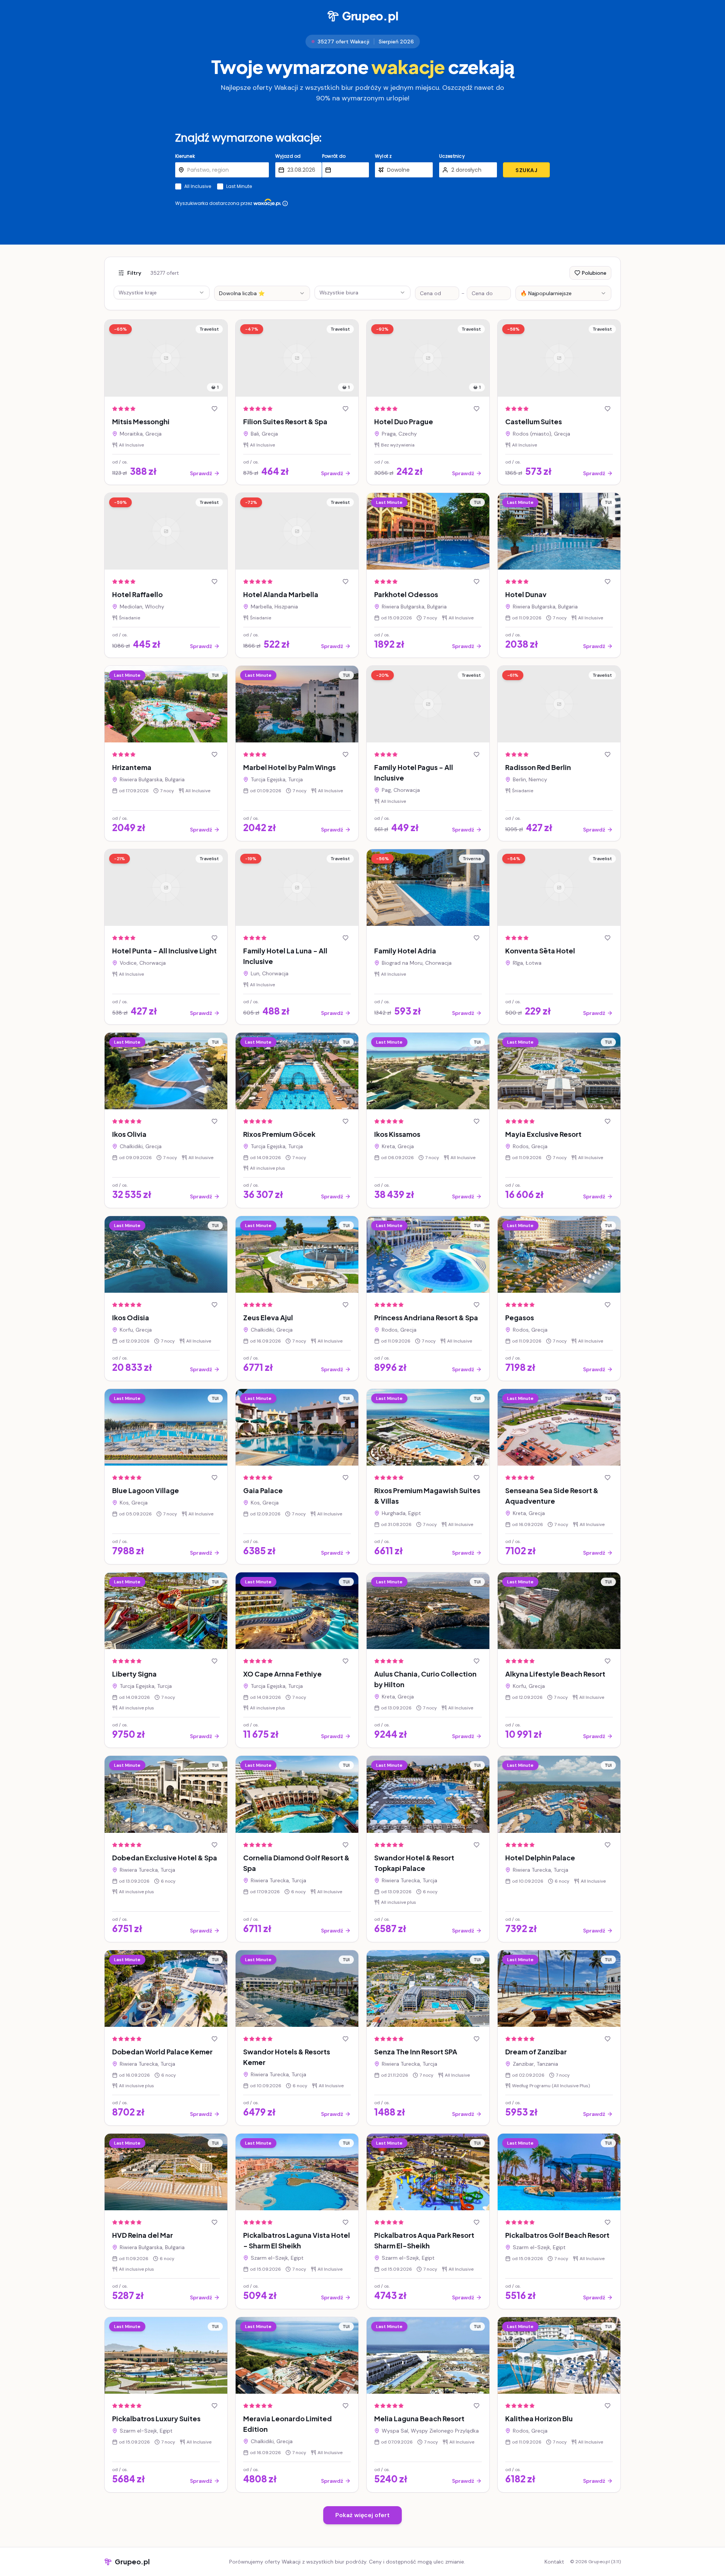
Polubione (594, 273)
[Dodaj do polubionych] (214, 409)
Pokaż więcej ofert (362, 2515)
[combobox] (262, 293)
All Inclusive (198, 186)
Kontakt (554, 2562)
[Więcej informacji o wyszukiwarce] (285, 203)
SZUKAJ (526, 170)
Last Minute (239, 186)
